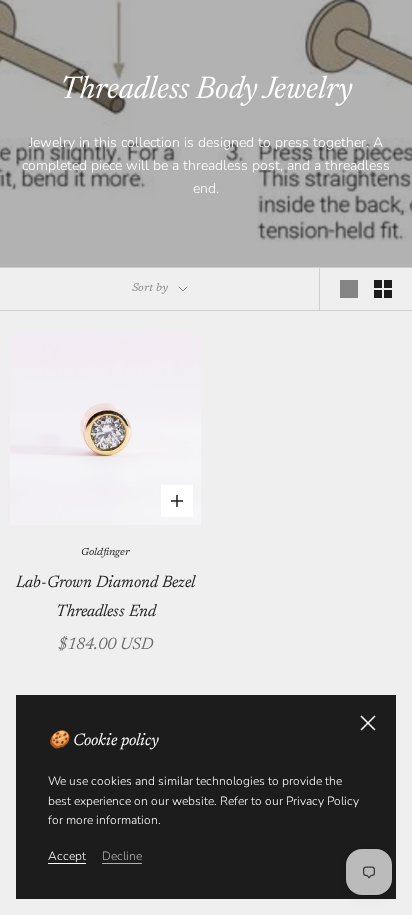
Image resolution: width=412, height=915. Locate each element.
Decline (122, 856)
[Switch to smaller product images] (383, 289)
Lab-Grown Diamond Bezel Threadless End (105, 597)
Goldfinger (105, 553)
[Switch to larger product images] (349, 289)
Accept (67, 856)
